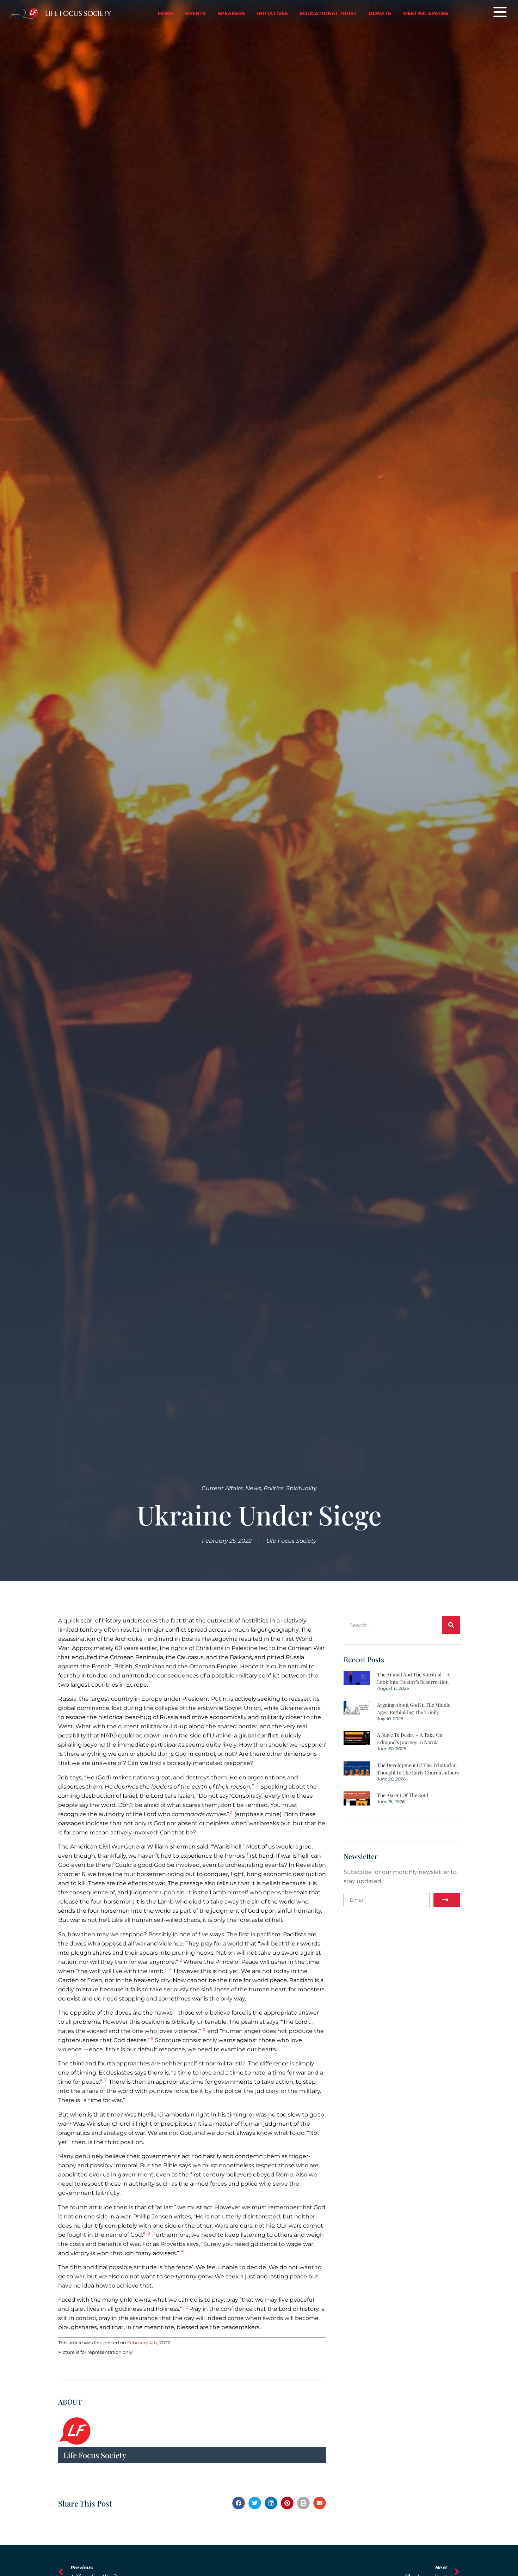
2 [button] (231, 1812)
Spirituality (301, 1488)
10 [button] (186, 2307)
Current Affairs (222, 1488)
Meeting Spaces (426, 13)
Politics (274, 1488)
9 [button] (182, 2251)
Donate (380, 13)
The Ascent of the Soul (403, 1795)
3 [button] (181, 1960)
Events (196, 13)
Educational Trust (328, 13)
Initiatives (272, 13)
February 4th (142, 2343)
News (253, 1488)
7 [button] (106, 2080)
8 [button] (149, 2233)
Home (166, 13)
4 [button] (170, 1969)
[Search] (451, 1625)
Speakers (231, 13)
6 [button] (152, 2038)
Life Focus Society (78, 13)
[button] (239, 2503)
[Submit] (447, 1900)
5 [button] (204, 2029)
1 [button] (258, 1785)
